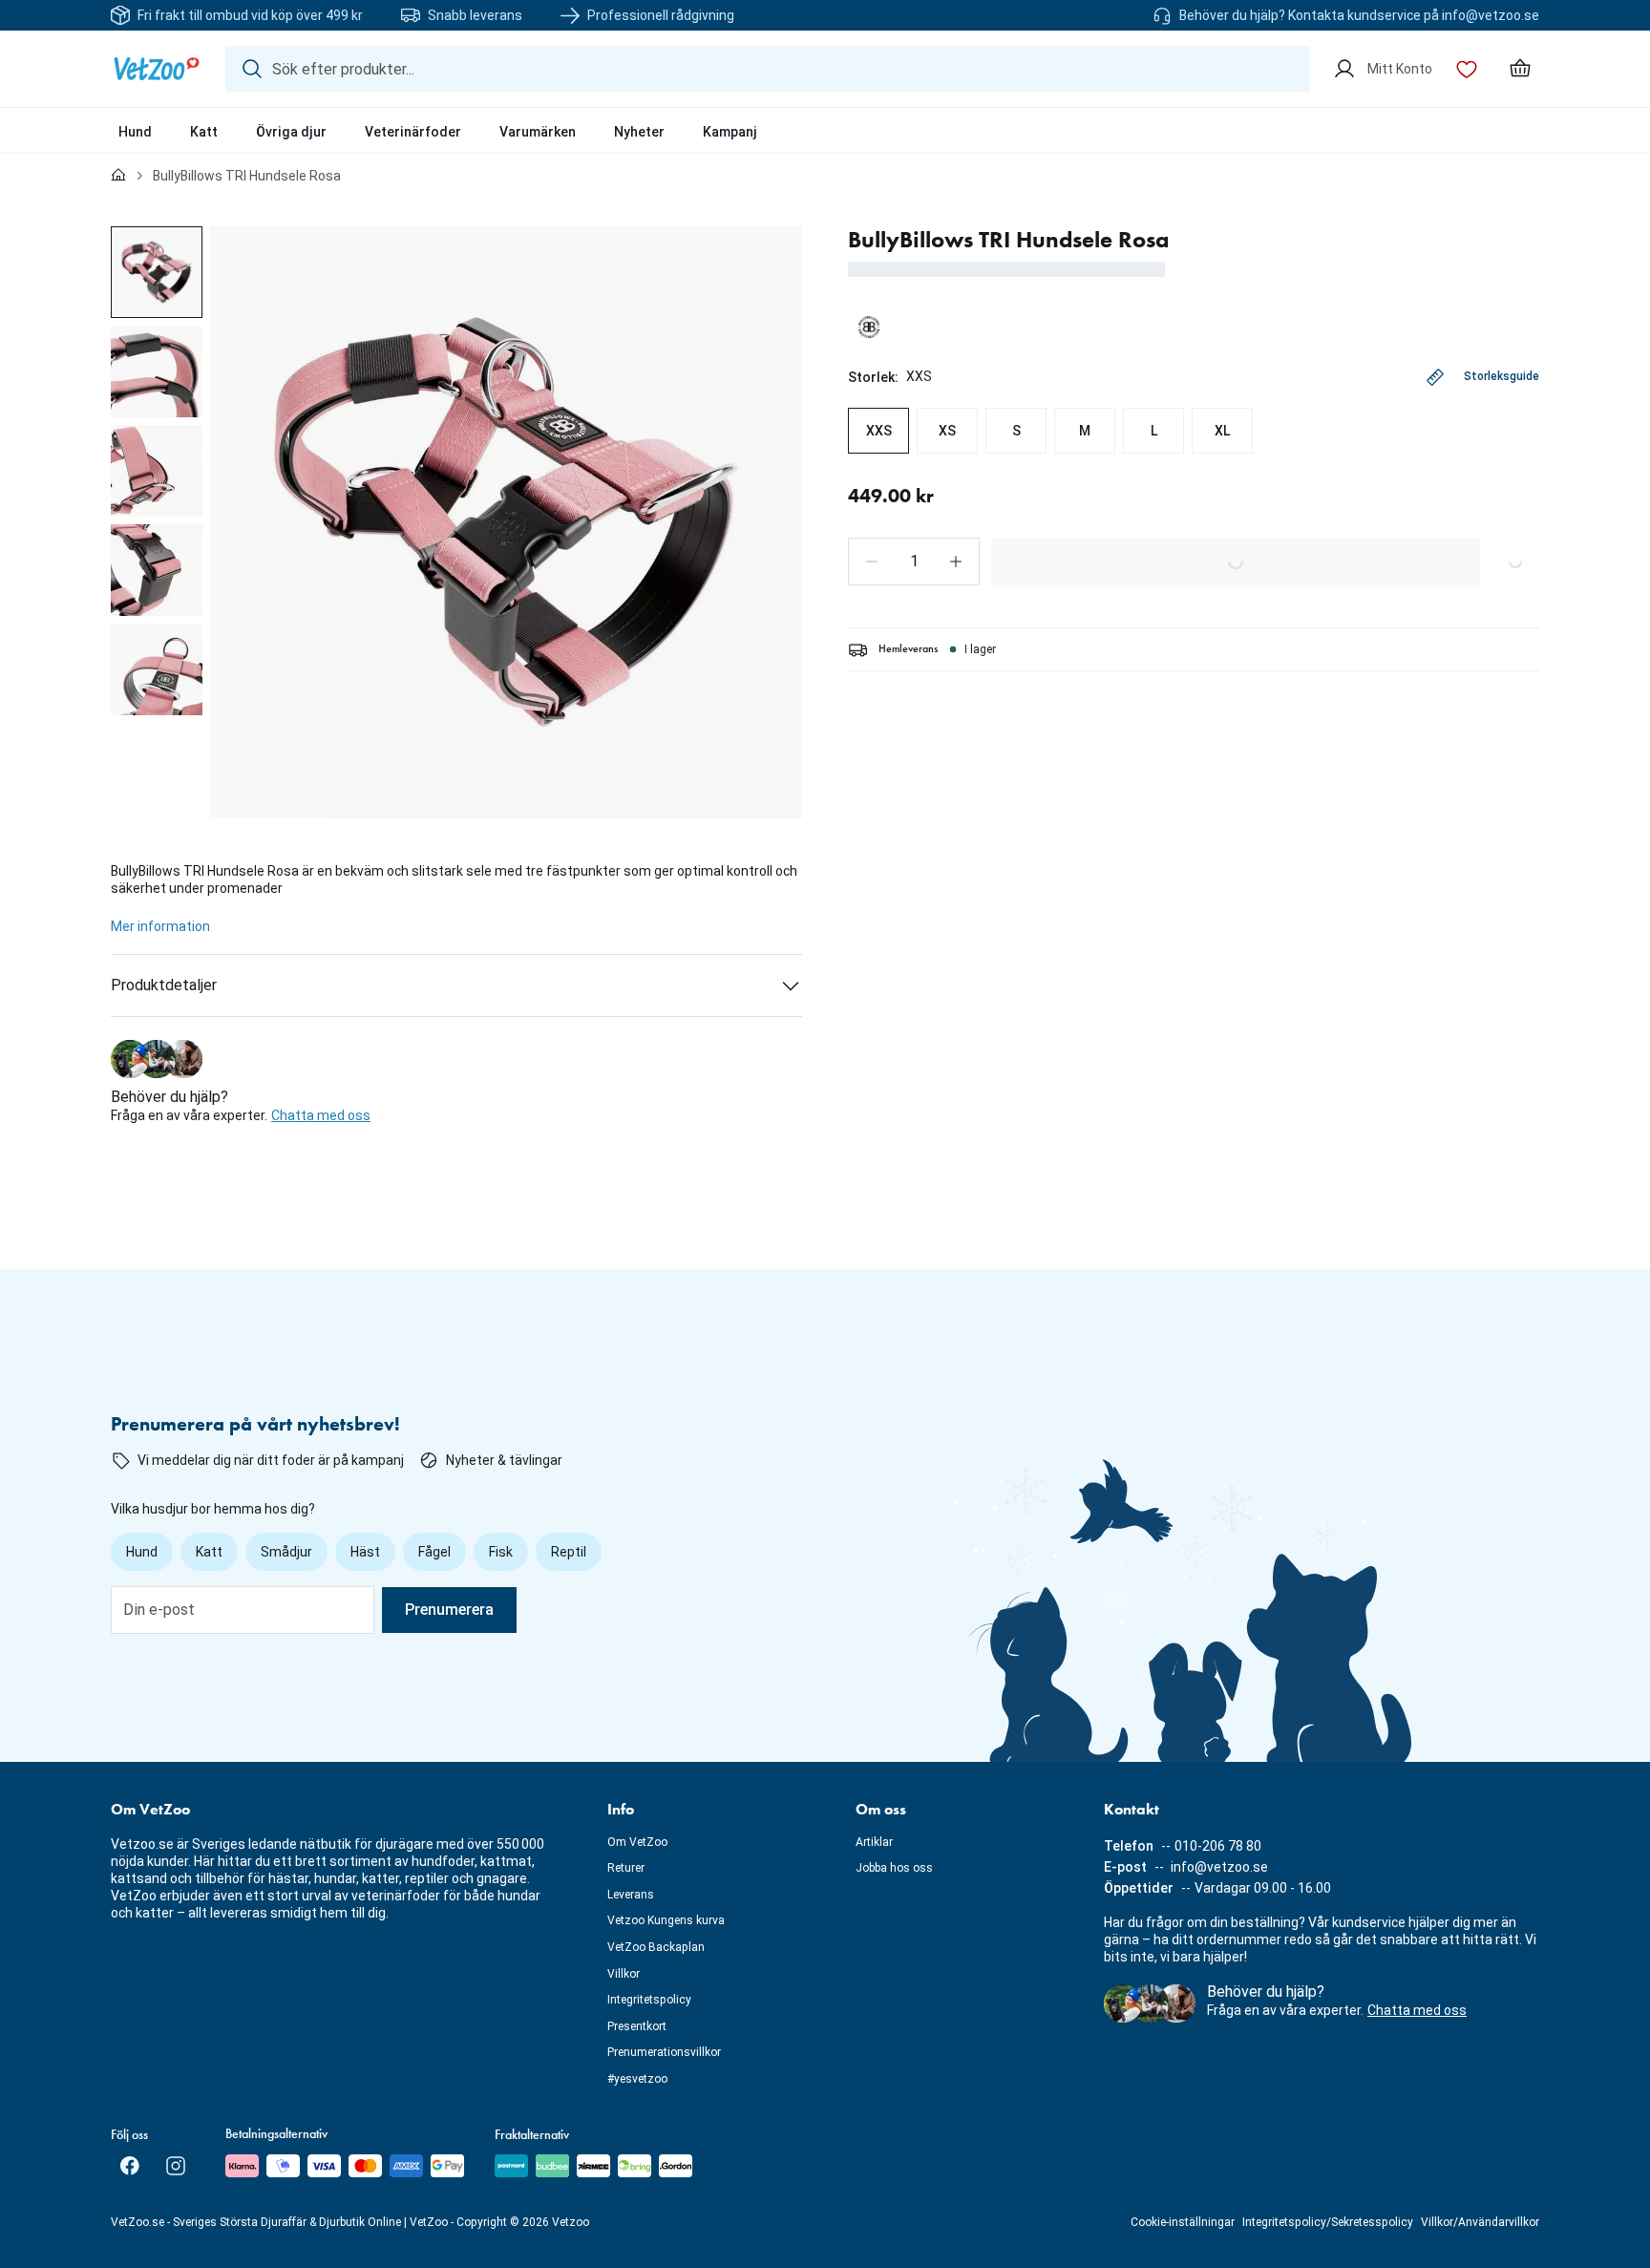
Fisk (501, 1552)
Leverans (631, 1895)
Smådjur (286, 1552)
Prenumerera (449, 1610)
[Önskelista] (1467, 69)
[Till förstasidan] (118, 176)
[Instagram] (176, 2166)
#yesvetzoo (637, 2079)
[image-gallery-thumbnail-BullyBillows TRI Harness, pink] (157, 272)
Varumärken (538, 132)
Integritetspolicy (649, 2000)
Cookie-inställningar (1183, 2222)
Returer (626, 1868)
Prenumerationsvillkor (664, 2052)
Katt (204, 132)
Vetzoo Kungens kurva (666, 1920)
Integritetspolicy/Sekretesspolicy (1328, 2222)
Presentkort (637, 2026)
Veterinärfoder (413, 132)
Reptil (569, 1552)
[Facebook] (130, 2166)
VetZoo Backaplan (656, 1947)
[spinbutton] (914, 562)
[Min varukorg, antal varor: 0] (1520, 69)
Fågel (434, 1552)
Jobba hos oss (894, 1868)
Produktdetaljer (164, 985)
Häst (365, 1552)
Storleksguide (1502, 376)
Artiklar (874, 1842)
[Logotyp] (157, 69)
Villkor (624, 1974)
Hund (135, 132)
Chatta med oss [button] (321, 1115)
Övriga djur (291, 132)
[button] (872, 562)
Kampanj (730, 132)
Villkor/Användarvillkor (1480, 2222)
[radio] (878, 431)
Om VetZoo (637, 1842)
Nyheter (639, 132)
